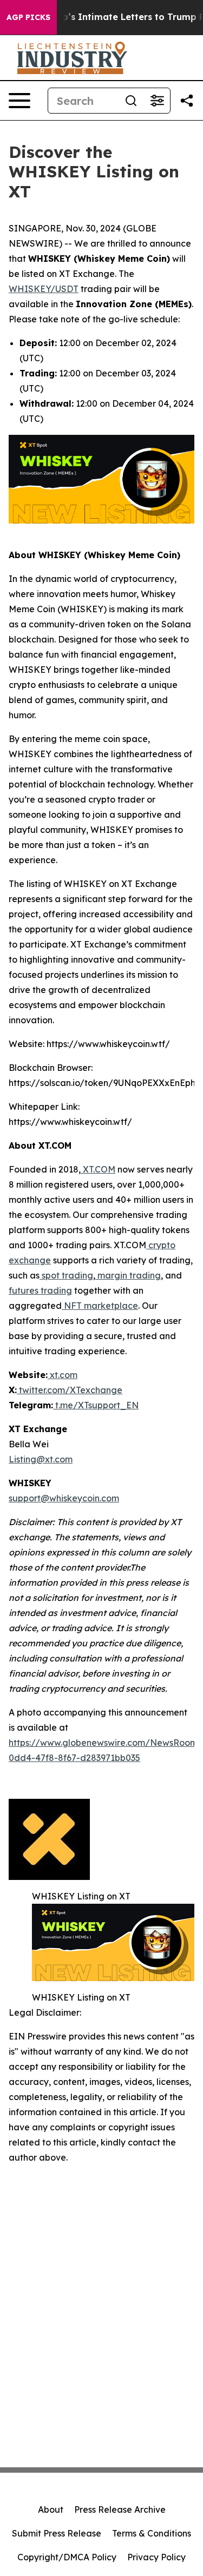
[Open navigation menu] (19, 101)
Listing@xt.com (41, 1459)
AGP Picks (28, 17)
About (51, 2509)
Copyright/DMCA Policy (67, 2557)
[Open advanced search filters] (157, 101)
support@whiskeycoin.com (64, 1498)
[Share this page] (187, 101)
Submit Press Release (57, 2533)
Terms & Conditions (152, 2533)
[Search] (131, 101)
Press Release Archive (120, 2509)
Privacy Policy (156, 2557)
